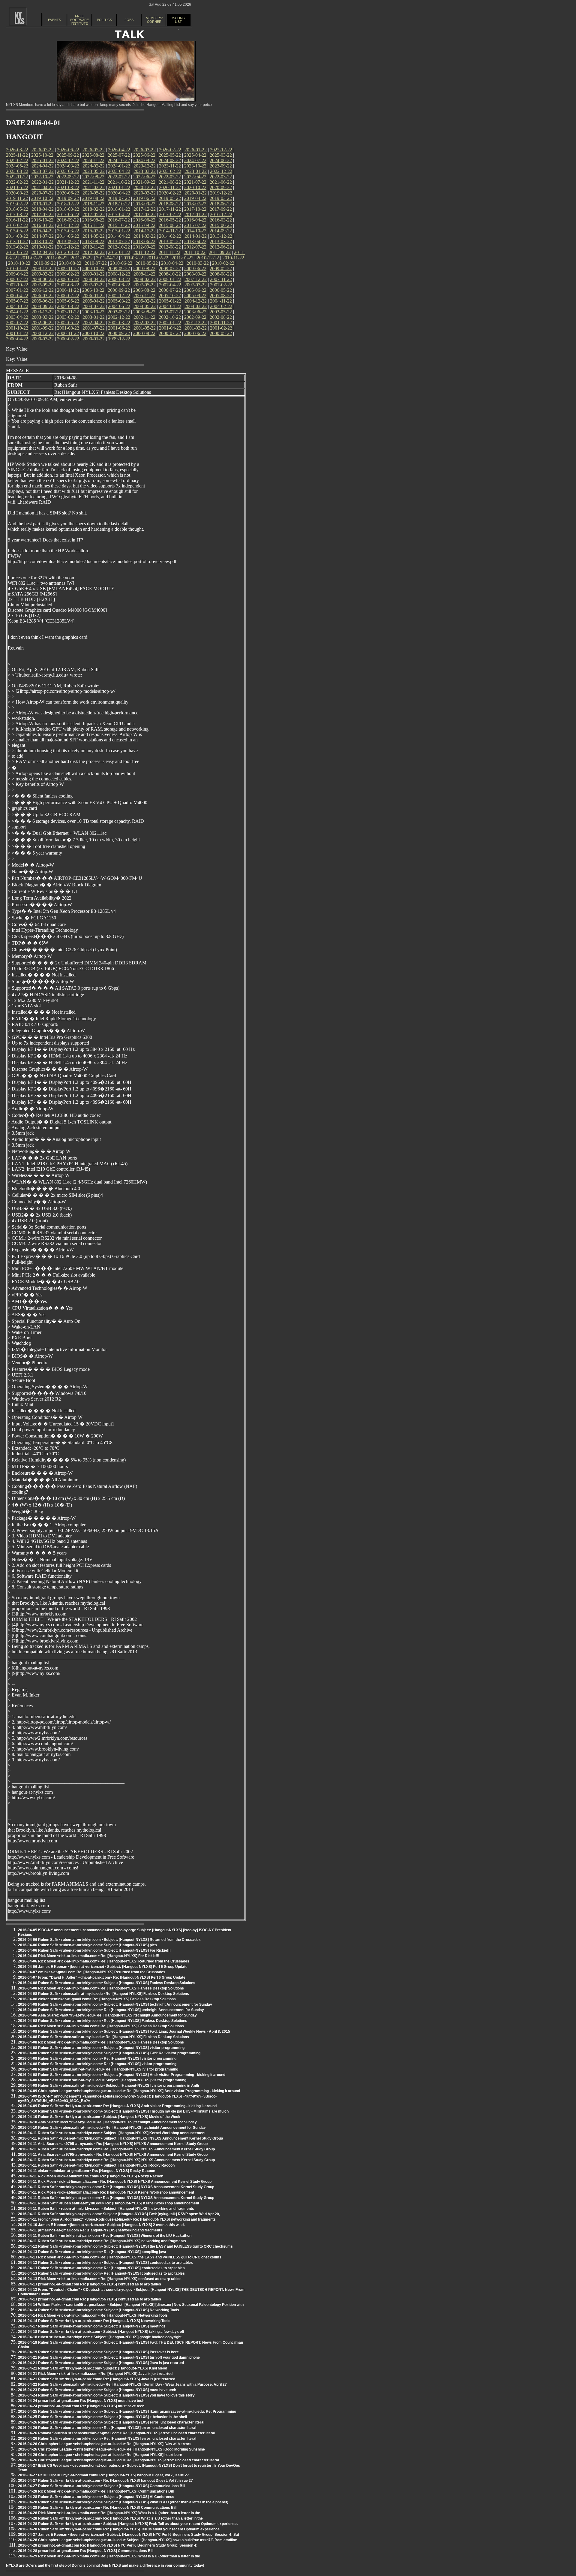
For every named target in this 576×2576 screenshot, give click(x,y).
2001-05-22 (145, 328)
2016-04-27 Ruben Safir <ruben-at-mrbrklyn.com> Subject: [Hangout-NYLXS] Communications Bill (102, 2486)
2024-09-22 (144, 160)
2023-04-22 (119, 171)
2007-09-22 (43, 285)
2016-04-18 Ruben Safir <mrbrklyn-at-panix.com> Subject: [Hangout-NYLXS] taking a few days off (101, 2332)
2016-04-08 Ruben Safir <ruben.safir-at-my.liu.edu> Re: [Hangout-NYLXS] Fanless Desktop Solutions (103, 1994)
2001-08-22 (68, 328)
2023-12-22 (145, 166)
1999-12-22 (119, 339)
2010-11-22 (233, 258)
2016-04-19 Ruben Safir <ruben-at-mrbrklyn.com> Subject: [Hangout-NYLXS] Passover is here (98, 2352)
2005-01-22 (170, 301)
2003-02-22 (68, 317)
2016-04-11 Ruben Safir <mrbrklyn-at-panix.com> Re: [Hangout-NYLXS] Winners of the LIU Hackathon (105, 2236)
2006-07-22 (170, 290)
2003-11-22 (68, 312)
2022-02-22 (17, 182)
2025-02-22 (17, 160)
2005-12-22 (119, 296)
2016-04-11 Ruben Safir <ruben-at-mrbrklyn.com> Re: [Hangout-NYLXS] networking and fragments (102, 2241)
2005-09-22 (195, 296)
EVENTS (54, 20)
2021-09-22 (144, 182)
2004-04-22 (170, 306)
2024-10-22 (119, 160)
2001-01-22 (17, 333)
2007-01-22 (17, 290)
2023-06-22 (68, 171)
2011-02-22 (157, 258)
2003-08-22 (144, 312)
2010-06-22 (121, 263)
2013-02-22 (17, 247)
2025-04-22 (195, 155)
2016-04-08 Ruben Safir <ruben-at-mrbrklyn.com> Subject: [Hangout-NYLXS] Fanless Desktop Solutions (107, 1983)
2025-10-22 (42, 155)
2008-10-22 (170, 274)
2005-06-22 (43, 301)
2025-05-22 (170, 155)
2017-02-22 (170, 214)
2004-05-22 (145, 306)
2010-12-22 (208, 258)
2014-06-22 (68, 236)
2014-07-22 (43, 236)
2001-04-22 (170, 328)
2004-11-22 (221, 301)
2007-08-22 (68, 285)
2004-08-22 (68, 306)
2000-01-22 (94, 339)
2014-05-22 (94, 236)
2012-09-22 (144, 247)
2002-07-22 (17, 323)
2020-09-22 (221, 187)
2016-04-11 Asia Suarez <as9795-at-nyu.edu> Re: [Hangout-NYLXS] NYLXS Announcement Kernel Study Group (113, 2144)
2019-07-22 (119, 198)
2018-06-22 (221, 204)
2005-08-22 (221, 296)
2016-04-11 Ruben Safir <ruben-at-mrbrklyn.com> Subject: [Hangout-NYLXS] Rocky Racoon (96, 2165)
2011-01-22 (183, 258)
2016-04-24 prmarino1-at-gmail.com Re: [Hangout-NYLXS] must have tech (81, 2401)
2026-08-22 (17, 150)
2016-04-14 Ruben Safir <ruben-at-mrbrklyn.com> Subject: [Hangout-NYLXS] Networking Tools (99, 2310)
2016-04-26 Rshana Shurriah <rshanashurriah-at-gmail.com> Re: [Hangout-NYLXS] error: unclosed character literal (117, 2433)
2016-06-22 (144, 220)
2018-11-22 (93, 204)
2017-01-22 (196, 214)
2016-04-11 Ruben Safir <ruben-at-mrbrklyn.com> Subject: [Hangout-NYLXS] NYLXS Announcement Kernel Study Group (120, 2138)
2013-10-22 (42, 241)
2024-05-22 (17, 166)
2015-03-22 (68, 231)
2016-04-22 (195, 220)
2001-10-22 (17, 328)
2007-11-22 (221, 279)
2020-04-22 (119, 193)
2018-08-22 (170, 204)
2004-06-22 (119, 306)
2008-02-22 (145, 279)
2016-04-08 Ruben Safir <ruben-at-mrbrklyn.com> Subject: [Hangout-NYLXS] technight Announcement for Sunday (115, 2004)
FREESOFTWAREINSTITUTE (79, 20)
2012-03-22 (68, 252)
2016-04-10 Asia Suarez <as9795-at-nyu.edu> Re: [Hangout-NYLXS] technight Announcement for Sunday (107, 2122)
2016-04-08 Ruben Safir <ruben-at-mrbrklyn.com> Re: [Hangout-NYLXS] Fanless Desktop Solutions (103, 2021)
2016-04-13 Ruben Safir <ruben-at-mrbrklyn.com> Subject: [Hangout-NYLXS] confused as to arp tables (105, 2263)
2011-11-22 (169, 252)
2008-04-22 (94, 279)
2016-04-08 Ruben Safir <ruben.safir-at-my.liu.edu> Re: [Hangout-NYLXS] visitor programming (98, 2069)
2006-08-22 (144, 290)
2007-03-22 (196, 285)
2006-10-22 (93, 290)
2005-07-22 (17, 301)
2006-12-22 (43, 290)
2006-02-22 (68, 296)
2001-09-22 (43, 328)
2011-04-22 (107, 258)
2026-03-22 (145, 150)
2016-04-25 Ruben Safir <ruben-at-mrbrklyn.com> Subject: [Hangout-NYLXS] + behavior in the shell (102, 2417)
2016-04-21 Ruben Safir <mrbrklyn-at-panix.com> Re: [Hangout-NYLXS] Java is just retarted (97, 2379)
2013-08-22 (93, 241)
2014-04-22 (119, 236)
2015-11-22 (93, 225)
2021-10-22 (119, 182)
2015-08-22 (170, 225)
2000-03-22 (43, 339)
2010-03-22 (198, 263)
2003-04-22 (17, 317)
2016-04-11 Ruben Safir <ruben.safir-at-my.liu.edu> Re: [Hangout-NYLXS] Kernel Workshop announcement (109, 2203)
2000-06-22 (195, 333)
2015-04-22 (43, 231)
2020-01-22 (196, 193)
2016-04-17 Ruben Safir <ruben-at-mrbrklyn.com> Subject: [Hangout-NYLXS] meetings (92, 2326)
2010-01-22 (17, 268)
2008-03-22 (119, 279)
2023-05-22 (94, 171)
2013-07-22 (119, 241)
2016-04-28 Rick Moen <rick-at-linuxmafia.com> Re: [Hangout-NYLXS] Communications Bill (96, 2491)
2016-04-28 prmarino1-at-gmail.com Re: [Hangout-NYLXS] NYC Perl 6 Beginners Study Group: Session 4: (108, 2545)
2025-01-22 (43, 160)
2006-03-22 (43, 296)
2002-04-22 (94, 323)
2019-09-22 (68, 198)
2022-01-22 (43, 182)
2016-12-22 (221, 214)
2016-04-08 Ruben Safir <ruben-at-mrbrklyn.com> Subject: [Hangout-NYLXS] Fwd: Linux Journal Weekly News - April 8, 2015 (124, 2032)
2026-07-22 (43, 150)
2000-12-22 (43, 333)
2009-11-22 (68, 268)
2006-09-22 (119, 290)
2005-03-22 (119, 301)
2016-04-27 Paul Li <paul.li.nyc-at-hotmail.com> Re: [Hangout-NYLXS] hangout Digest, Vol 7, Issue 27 (103, 2475)
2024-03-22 (68, 166)
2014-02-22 (170, 236)
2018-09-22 (144, 204)
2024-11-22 (93, 160)
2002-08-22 (221, 317)
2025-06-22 (144, 155)
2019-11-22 (17, 198)
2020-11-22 (170, 187)
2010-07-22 (96, 263)
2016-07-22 (119, 220)
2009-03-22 (43, 274)
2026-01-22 (196, 150)
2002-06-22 (43, 323)
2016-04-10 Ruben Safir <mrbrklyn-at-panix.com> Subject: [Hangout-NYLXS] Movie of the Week (99, 2117)
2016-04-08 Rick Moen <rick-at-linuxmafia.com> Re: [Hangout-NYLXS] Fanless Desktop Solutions (101, 1988)
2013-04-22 (195, 241)
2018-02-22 (94, 209)
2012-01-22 (119, 252)
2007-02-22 (221, 285)
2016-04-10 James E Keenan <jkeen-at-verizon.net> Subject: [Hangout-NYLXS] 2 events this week (101, 2225)
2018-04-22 (43, 209)
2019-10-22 (42, 198)
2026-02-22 (170, 150)
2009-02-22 (68, 274)
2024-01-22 (119, 166)
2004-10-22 (17, 306)
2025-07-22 (119, 155)
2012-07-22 (195, 247)
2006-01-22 (94, 296)
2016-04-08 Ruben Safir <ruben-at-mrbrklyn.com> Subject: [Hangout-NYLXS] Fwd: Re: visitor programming (109, 2053)
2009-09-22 (119, 268)
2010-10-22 (19, 263)
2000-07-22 (170, 333)
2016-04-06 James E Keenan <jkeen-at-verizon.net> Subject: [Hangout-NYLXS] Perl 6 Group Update (103, 1967)
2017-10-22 (195, 209)
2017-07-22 (43, 214)
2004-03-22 (196, 306)
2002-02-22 (145, 323)
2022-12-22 (221, 171)
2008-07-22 (17, 279)
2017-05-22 (94, 214)
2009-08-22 (144, 268)
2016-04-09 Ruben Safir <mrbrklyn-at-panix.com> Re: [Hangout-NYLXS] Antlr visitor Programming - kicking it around (117, 2106)
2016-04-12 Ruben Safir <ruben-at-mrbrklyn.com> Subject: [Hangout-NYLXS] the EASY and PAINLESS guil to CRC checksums (125, 2246)
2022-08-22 (93, 177)
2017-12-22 (145, 209)
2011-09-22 (220, 252)
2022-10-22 (42, 177)
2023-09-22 (221, 166)
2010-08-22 (70, 263)
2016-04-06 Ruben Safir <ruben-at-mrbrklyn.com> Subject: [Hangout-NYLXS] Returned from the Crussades (109, 1940)
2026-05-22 (94, 150)
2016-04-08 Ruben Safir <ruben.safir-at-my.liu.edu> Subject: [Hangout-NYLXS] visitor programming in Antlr (109, 2086)
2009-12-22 (43, 268)
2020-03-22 (145, 193)
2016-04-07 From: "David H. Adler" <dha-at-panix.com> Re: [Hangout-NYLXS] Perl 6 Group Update (102, 1977)
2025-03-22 (221, 155)
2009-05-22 (221, 268)
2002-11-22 (144, 317)
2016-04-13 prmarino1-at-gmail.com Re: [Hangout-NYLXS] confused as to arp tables (90, 2284)
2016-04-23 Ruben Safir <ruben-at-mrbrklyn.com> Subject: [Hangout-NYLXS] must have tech (97, 2390)
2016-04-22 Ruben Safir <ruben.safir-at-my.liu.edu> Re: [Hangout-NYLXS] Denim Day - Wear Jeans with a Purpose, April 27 (122, 2384)
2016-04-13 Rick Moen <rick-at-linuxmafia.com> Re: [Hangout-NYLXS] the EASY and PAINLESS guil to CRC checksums (120, 2257)
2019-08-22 (93, 198)
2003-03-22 (43, 317)
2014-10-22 (195, 231)
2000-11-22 (68, 333)
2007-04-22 (170, 285)
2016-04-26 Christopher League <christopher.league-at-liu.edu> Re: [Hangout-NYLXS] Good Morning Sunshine (111, 2449)
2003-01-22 (94, 317)
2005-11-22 (144, 296)
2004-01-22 (17, 312)
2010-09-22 (45, 263)
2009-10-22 (93, 268)
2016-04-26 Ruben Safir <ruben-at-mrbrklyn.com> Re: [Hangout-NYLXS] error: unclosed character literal (107, 2428)
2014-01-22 (196, 236)
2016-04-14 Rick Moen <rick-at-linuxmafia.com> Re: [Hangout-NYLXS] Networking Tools (93, 2315)
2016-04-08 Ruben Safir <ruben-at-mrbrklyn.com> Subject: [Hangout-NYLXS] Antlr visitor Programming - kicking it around (122, 2075)
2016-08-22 (93, 220)
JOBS (129, 20)
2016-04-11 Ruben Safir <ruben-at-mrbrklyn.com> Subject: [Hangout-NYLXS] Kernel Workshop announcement (112, 2133)
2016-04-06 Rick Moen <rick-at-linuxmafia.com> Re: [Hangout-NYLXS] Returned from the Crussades (104, 1961)
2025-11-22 (17, 155)
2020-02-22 (170, 193)
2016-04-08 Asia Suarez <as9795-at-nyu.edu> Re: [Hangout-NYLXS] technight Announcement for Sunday (107, 2015)
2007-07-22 (94, 285)
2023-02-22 (170, 171)
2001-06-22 (119, 328)
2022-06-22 (144, 177)
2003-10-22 (93, 312)
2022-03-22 (221, 177)
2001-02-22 (221, 328)
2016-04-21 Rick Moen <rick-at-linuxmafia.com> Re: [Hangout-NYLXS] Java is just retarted (95, 2374)
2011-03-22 (132, 258)
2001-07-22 (94, 328)
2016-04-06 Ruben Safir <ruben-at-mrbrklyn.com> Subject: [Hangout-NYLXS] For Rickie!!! (94, 1950)
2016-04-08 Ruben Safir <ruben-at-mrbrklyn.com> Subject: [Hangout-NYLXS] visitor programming (101, 2048)
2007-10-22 (17, 285)
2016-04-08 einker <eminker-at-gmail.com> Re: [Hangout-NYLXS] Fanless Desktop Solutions (97, 1999)
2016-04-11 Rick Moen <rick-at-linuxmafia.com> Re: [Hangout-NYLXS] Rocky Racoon (91, 2176)
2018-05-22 (17, 209)
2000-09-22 (119, 333)
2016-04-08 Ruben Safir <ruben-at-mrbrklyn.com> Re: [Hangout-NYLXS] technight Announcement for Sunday (111, 2010)
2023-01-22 (196, 171)
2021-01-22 (119, 187)
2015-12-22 (68, 225)
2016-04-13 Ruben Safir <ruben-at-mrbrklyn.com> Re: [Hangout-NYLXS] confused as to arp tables (101, 2268)
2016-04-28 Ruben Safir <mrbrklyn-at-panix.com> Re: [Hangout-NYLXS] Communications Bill (97, 2508)
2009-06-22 (195, 268)
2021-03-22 (68, 187)
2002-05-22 (68, 323)
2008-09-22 (195, 274)
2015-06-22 (221, 225)
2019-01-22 (43, 204)
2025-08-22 (93, 155)
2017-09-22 (221, 209)
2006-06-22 (195, 290)
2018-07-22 (195, 204)
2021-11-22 (93, 182)
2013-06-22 (144, 241)
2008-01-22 (170, 279)
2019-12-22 (221, 193)
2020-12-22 (145, 187)
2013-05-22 (170, 241)
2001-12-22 (196, 323)
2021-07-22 (195, 182)
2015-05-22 (17, 231)
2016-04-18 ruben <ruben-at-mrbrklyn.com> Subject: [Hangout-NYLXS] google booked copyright (100, 2337)
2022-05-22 (170, 177)
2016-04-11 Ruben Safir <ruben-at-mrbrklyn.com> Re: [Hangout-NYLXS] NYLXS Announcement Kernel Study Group (116, 2149)
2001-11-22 (221, 323)
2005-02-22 (145, 301)
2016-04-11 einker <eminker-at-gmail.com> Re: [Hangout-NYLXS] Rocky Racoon (87, 2171)
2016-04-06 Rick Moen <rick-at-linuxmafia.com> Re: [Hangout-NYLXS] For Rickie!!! (89, 1956)
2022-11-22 (17, 177)
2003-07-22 (170, 312)
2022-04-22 (195, 177)
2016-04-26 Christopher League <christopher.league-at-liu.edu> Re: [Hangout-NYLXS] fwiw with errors (105, 2444)
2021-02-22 (94, 187)
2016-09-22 (68, 220)
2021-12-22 (68, 182)
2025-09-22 (68, 155)
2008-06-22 (43, 279)
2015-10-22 (119, 225)
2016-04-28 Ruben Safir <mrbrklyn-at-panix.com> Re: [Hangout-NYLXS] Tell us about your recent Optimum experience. (119, 2529)
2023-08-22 (17, 171)
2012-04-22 (43, 252)
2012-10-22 (119, 247)
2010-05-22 (147, 263)
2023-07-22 (43, 171)
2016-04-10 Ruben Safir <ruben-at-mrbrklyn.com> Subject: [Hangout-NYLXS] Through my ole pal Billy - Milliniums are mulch (123, 2111)
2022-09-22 (68, 177)
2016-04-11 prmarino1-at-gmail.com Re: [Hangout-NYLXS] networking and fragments (90, 2230)
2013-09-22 (68, 241)
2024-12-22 (68, 160)
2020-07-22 (43, 193)
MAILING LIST (178, 20)
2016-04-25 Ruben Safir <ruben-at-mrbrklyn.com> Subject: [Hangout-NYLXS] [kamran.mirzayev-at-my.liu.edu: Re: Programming (127, 2412)
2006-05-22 (221, 290)
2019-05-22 (170, 198)
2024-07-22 (195, 160)
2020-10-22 (195, 187)
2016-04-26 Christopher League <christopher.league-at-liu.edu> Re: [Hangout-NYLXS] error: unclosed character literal (118, 2460)
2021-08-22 (170, 182)
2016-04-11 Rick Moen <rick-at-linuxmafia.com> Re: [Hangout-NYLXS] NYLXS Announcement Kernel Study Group (115, 2182)
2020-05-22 (94, 193)
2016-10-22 (42, 220)
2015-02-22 (94, 231)
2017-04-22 (119, 214)
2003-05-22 (221, 312)
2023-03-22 (145, 171)
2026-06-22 (68, 150)
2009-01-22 (94, 274)
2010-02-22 (223, 263)
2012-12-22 (68, 247)
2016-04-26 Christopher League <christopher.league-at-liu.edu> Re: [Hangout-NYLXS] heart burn (100, 2455)
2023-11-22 (170, 166)
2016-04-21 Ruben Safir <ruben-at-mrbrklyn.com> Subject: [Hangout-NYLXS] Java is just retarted (101, 2363)
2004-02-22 (221, 306)
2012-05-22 (17, 252)
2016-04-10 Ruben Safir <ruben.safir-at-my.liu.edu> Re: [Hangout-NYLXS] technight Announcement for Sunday (112, 2128)
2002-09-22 (195, 317)
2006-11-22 (68, 290)
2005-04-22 (94, 301)
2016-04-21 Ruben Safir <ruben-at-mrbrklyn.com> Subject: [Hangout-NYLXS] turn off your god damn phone (109, 2357)
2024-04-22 (43, 166)
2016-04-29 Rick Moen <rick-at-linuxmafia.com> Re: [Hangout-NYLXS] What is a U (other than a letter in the (109, 2556)
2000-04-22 (17, 339)
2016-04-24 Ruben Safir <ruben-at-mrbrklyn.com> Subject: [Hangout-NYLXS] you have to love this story (106, 2395)
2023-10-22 (195, 166)
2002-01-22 (170, 323)
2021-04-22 (43, 187)
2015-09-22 (144, 225)
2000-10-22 (93, 333)
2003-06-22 (195, 312)
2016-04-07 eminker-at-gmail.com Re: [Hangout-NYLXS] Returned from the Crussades (92, 1972)
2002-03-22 (119, 323)
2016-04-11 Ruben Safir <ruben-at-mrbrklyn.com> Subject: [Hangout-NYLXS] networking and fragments (106, 2209)
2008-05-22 (68, 279)
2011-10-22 (195, 252)
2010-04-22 (172, 263)
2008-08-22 (221, 274)
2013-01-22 (43, 247)
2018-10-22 (119, 204)
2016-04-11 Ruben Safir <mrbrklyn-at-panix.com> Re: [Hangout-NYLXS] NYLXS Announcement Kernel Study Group (116, 2187)
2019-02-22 (17, 204)
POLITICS (104, 20)
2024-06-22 (221, 160)
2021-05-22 (17, 187)
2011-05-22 (82, 258)
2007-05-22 (145, 285)
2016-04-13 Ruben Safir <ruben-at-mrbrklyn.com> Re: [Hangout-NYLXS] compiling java (92, 2252)
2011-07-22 (31, 258)
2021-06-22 (221, 182)
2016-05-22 (170, 220)
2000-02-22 (68, 339)
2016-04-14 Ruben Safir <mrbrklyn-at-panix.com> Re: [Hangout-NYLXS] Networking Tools (94, 2321)
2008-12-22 (119, 274)
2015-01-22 (119, 231)
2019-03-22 (221, 198)
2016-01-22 (43, 225)
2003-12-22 (43, 312)
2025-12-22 (221, 150)
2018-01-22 (119, 209)
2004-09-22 (43, 306)
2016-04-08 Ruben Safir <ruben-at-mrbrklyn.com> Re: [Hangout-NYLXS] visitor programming (97, 2059)
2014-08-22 (17, 236)
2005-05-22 (68, 301)
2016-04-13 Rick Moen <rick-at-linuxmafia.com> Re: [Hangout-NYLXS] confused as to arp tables (100, 2279)
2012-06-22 (221, 247)
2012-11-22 (93, 247)
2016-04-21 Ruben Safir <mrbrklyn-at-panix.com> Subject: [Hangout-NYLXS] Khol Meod (93, 2368)
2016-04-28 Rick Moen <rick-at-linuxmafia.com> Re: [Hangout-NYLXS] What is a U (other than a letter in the (109, 2513)
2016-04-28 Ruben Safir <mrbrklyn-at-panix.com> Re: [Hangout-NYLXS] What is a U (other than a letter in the (110, 2518)
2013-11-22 (17, 241)
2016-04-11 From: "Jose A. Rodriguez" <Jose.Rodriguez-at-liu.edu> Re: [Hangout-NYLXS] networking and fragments (117, 2219)
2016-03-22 (221, 220)
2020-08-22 (17, 193)
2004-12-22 (196, 301)
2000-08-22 (144, 333)
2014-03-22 (145, 236)
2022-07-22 (119, 177)
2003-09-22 (119, 312)
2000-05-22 (221, 333)
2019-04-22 (195, 198)
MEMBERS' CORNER (154, 20)
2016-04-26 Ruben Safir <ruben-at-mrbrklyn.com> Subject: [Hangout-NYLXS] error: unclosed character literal (111, 2422)
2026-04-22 (119, 150)
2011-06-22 (57, 258)
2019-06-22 (144, 198)
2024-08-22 (170, 160)
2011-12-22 (144, 252)
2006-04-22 (17, 296)
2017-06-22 (68, 214)
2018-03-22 (68, 209)
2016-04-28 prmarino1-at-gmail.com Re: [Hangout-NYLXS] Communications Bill (86, 2551)
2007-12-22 (196, 279)
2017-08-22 (17, 214)
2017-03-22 (145, 214)
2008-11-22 (144, 274)
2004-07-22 (94, 306)
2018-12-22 (68, 204)
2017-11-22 (170, 209)
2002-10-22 (170, 317)
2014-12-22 (145, 231)
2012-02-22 (94, 252)
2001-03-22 (196, 328)
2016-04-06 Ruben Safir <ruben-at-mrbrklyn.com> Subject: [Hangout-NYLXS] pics (87, 1945)
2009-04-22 (17, 274)
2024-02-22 (94, 166)
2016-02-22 (17, 225)
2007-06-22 (119, 285)
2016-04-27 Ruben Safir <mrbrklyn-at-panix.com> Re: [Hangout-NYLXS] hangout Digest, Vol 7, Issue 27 (105, 2481)
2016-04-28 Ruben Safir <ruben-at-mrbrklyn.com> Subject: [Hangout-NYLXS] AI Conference (96, 2497)
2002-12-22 (119, 317)
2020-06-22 (68, 193)
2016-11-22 (17, 220)
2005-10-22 (170, 296)
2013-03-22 (221, 241)
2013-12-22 (221, 236)
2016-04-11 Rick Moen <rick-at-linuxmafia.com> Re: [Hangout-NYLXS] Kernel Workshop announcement (106, 2192)
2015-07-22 (195, 225)
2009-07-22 (170, 268)
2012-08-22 (170, 247)
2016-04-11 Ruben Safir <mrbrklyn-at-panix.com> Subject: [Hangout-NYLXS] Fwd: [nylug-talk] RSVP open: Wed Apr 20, (119, 2214)
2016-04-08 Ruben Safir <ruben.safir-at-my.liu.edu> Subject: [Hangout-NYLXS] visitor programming (102, 2080)
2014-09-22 (221, 231)
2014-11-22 (170, 231)
